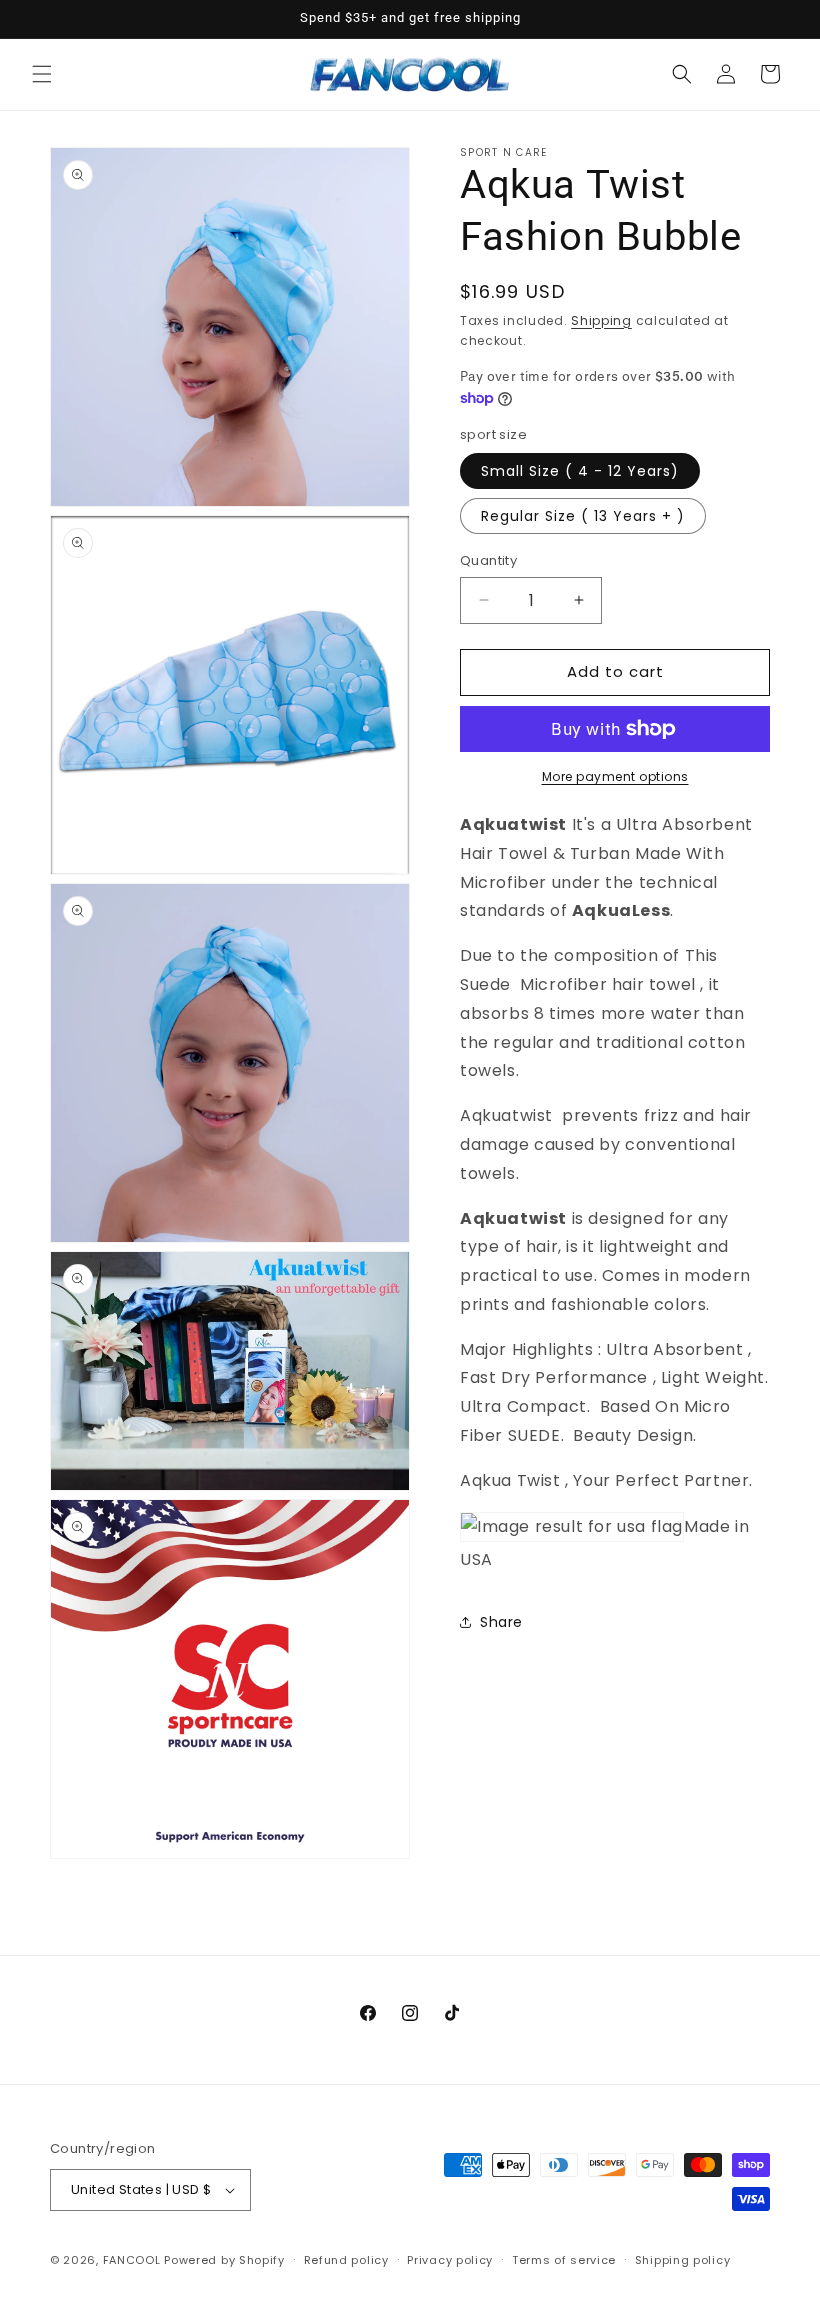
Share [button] (501, 1622)
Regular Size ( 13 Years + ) (583, 516)
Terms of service (564, 2260)
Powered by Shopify (224, 2260)
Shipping (601, 320)
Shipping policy (683, 2260)
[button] (42, 74)
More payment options (615, 776)
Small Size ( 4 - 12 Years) (580, 471)
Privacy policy (450, 2260)
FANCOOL (132, 2260)
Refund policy (346, 2260)
